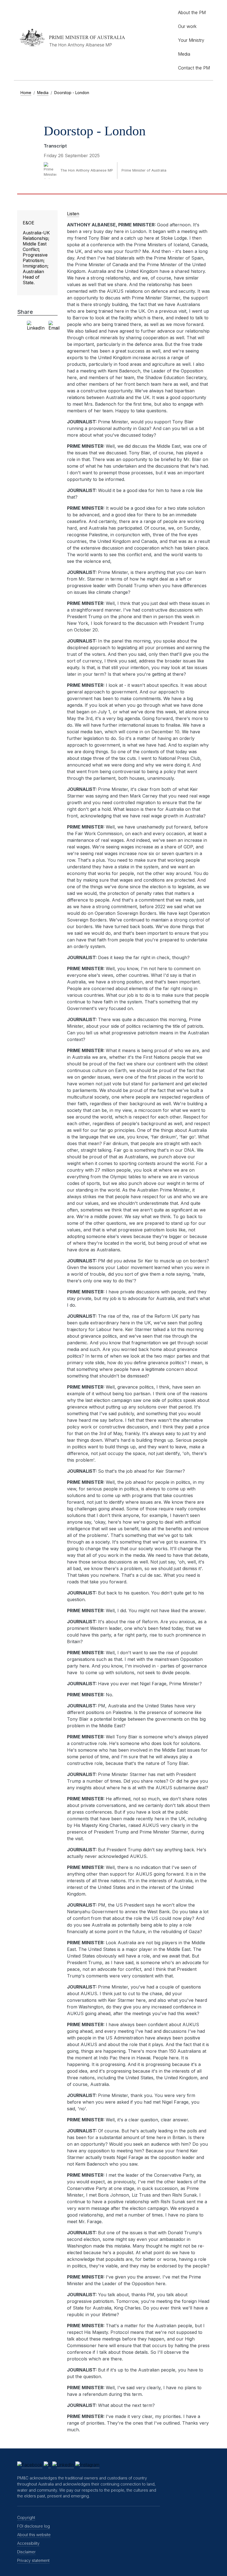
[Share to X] (23, 326)
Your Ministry (191, 40)
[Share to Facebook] (19, 326)
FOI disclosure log (33, 2526)
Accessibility (28, 2543)
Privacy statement (33, 2560)
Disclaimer (26, 2552)
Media (184, 54)
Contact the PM (194, 68)
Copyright (26, 2517)
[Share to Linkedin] (36, 326)
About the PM (192, 12)
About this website (34, 2535)
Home (26, 93)
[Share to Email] (54, 326)
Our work (187, 26)
